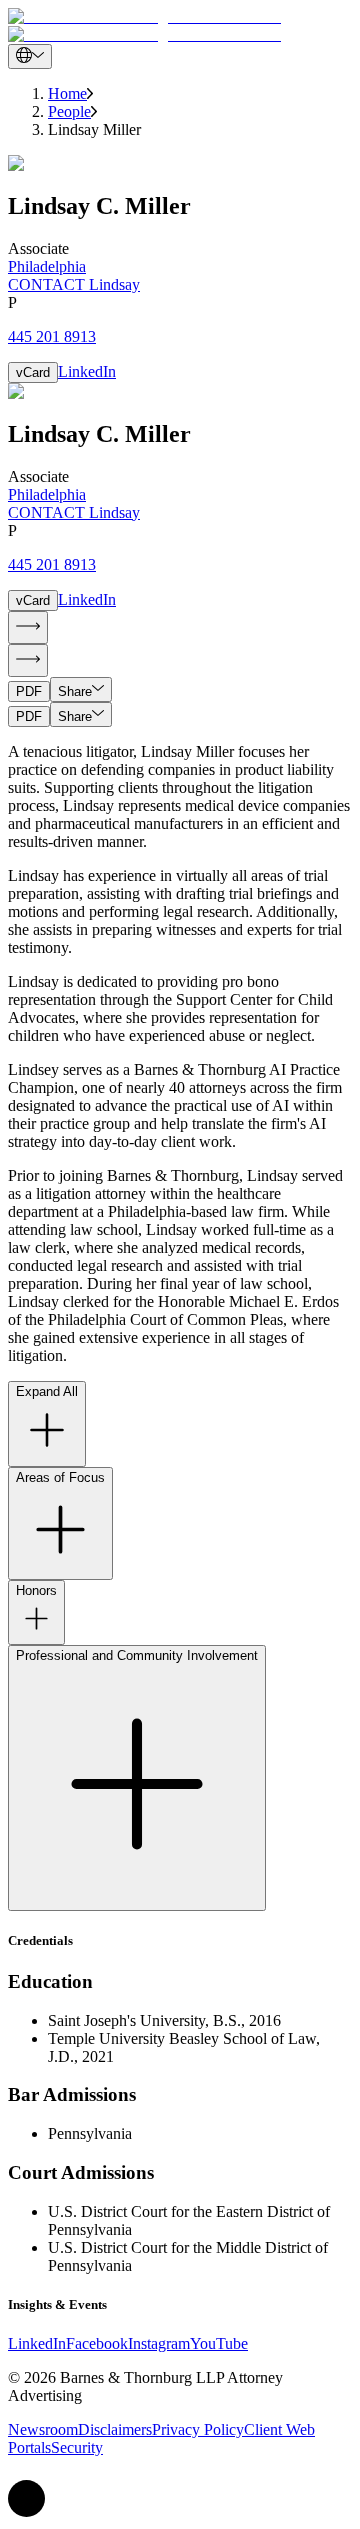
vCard (33, 372)
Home (67, 93)
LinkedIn (87, 371)
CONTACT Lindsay (74, 284)
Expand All (47, 1391)
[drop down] (30, 56)
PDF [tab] (29, 691)
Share (75, 691)
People (69, 111)
